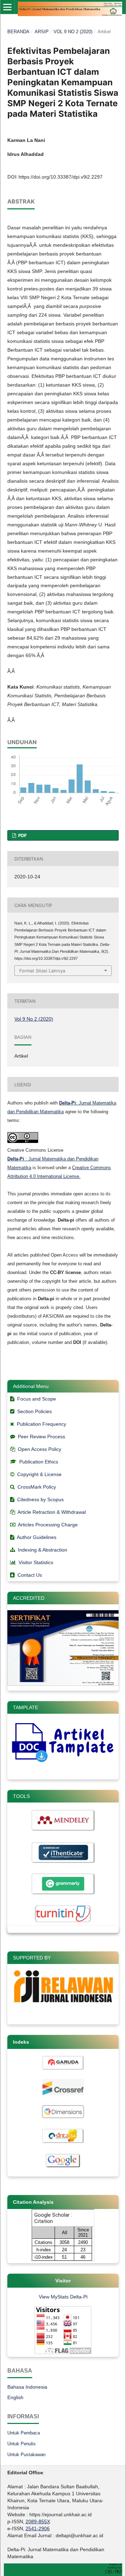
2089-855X (38, 2521)
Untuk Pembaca (24, 2433)
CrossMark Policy (37, 1487)
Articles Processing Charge (47, 1525)
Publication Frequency (41, 1424)
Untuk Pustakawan (26, 2455)
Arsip (42, 32)
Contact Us (30, 1575)
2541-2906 (38, 2528)
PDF (22, 835)
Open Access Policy (40, 1449)
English (15, 2397)
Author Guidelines (37, 1537)
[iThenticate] (63, 1863)
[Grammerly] (63, 1894)
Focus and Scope (37, 1399)
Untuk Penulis (22, 2444)
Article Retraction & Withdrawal (52, 1512)
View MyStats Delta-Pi (63, 2297)
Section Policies (34, 1411)
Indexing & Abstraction (43, 1550)
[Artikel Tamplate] (63, 1761)
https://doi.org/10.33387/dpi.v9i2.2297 (61, 177)
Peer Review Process (41, 1437)
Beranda (18, 32)
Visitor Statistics (36, 1562)
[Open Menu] (7, 7)
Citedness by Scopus (40, 1499)
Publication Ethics (39, 1462)
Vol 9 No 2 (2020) (73, 32)
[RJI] (63, 2006)
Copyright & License (39, 1474)
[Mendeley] (63, 1831)
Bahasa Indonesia (27, 2387)
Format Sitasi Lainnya (42, 971)
